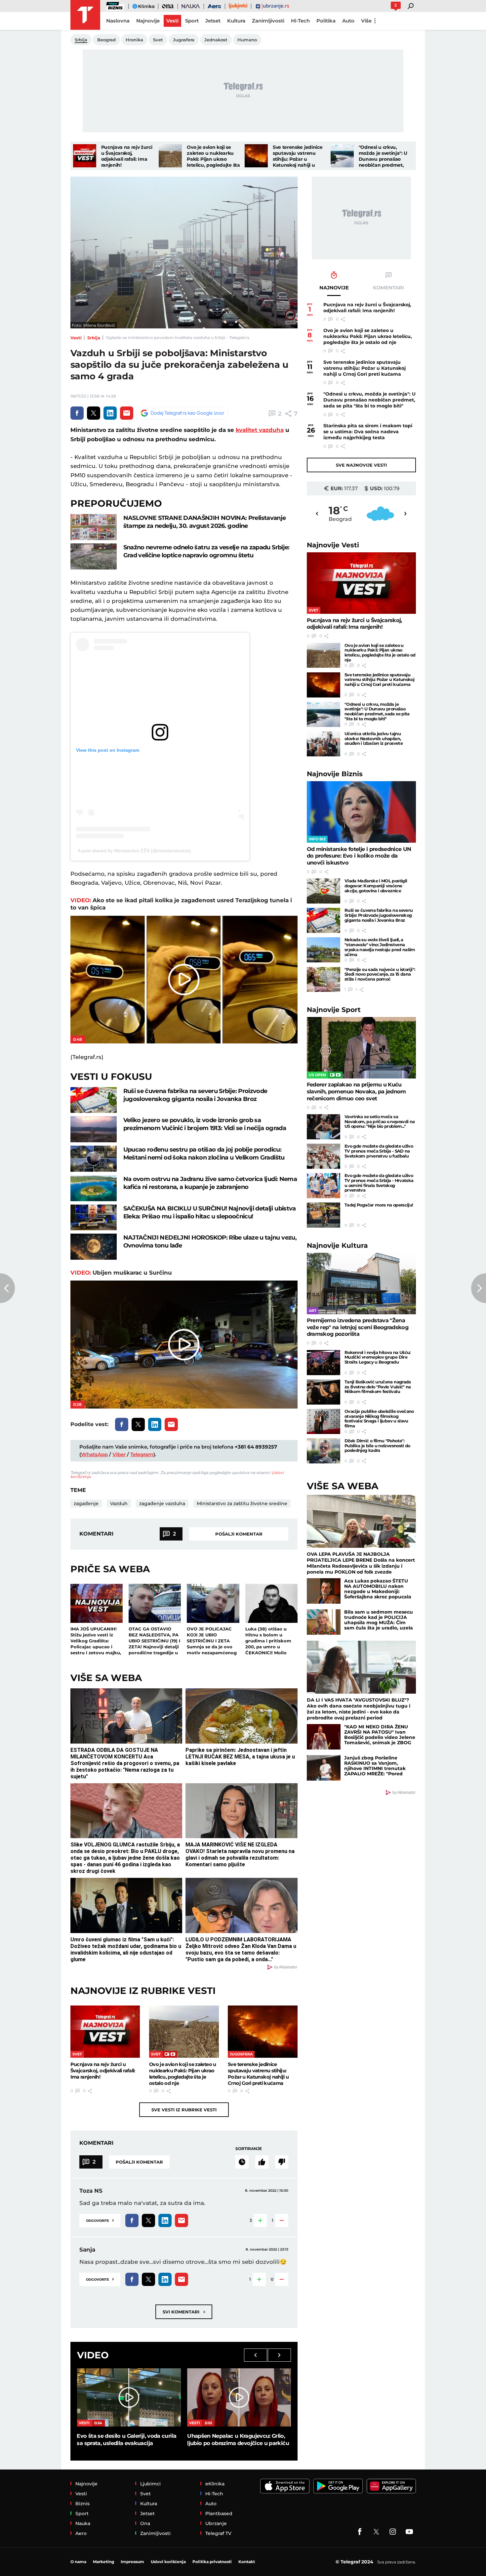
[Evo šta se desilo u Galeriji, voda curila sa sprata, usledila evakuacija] (129, 2397)
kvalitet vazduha (260, 430)
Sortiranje (249, 2149)
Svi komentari (184, 2312)
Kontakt (247, 2562)
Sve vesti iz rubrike (184, 2110)
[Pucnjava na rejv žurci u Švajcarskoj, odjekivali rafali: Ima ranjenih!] (85, 156)
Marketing (103, 2562)
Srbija (94, 338)
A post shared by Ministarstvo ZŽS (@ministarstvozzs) (134, 851)
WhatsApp (94, 1454)
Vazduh (119, 1503)
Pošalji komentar (239, 1534)
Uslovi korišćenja (168, 2562)
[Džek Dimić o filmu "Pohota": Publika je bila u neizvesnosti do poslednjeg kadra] (324, 1451)
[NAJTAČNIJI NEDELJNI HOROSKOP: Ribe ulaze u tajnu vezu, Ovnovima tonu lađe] (94, 1247)
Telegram (142, 1454)
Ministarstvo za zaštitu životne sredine (242, 1503)
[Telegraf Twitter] (376, 2532)
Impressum (132, 2562)
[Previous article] (7, 1288)
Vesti (76, 338)
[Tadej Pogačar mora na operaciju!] (324, 1215)
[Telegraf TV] (409, 2532)
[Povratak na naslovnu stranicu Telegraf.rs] (85, 15)
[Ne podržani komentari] (282, 2162)
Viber (119, 1454)
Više (366, 21)
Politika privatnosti (212, 2562)
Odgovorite (100, 2220)
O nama (78, 2562)
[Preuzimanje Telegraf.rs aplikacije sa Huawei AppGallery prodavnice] (391, 2486)
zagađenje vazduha (162, 1503)
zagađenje (86, 1503)
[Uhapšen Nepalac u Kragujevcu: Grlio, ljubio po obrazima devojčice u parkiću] (239, 2397)
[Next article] (479, 1288)
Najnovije (333, 545)
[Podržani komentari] (262, 2162)
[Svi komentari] (242, 2162)
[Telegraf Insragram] (393, 2532)
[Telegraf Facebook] (360, 2532)
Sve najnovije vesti (361, 465)
